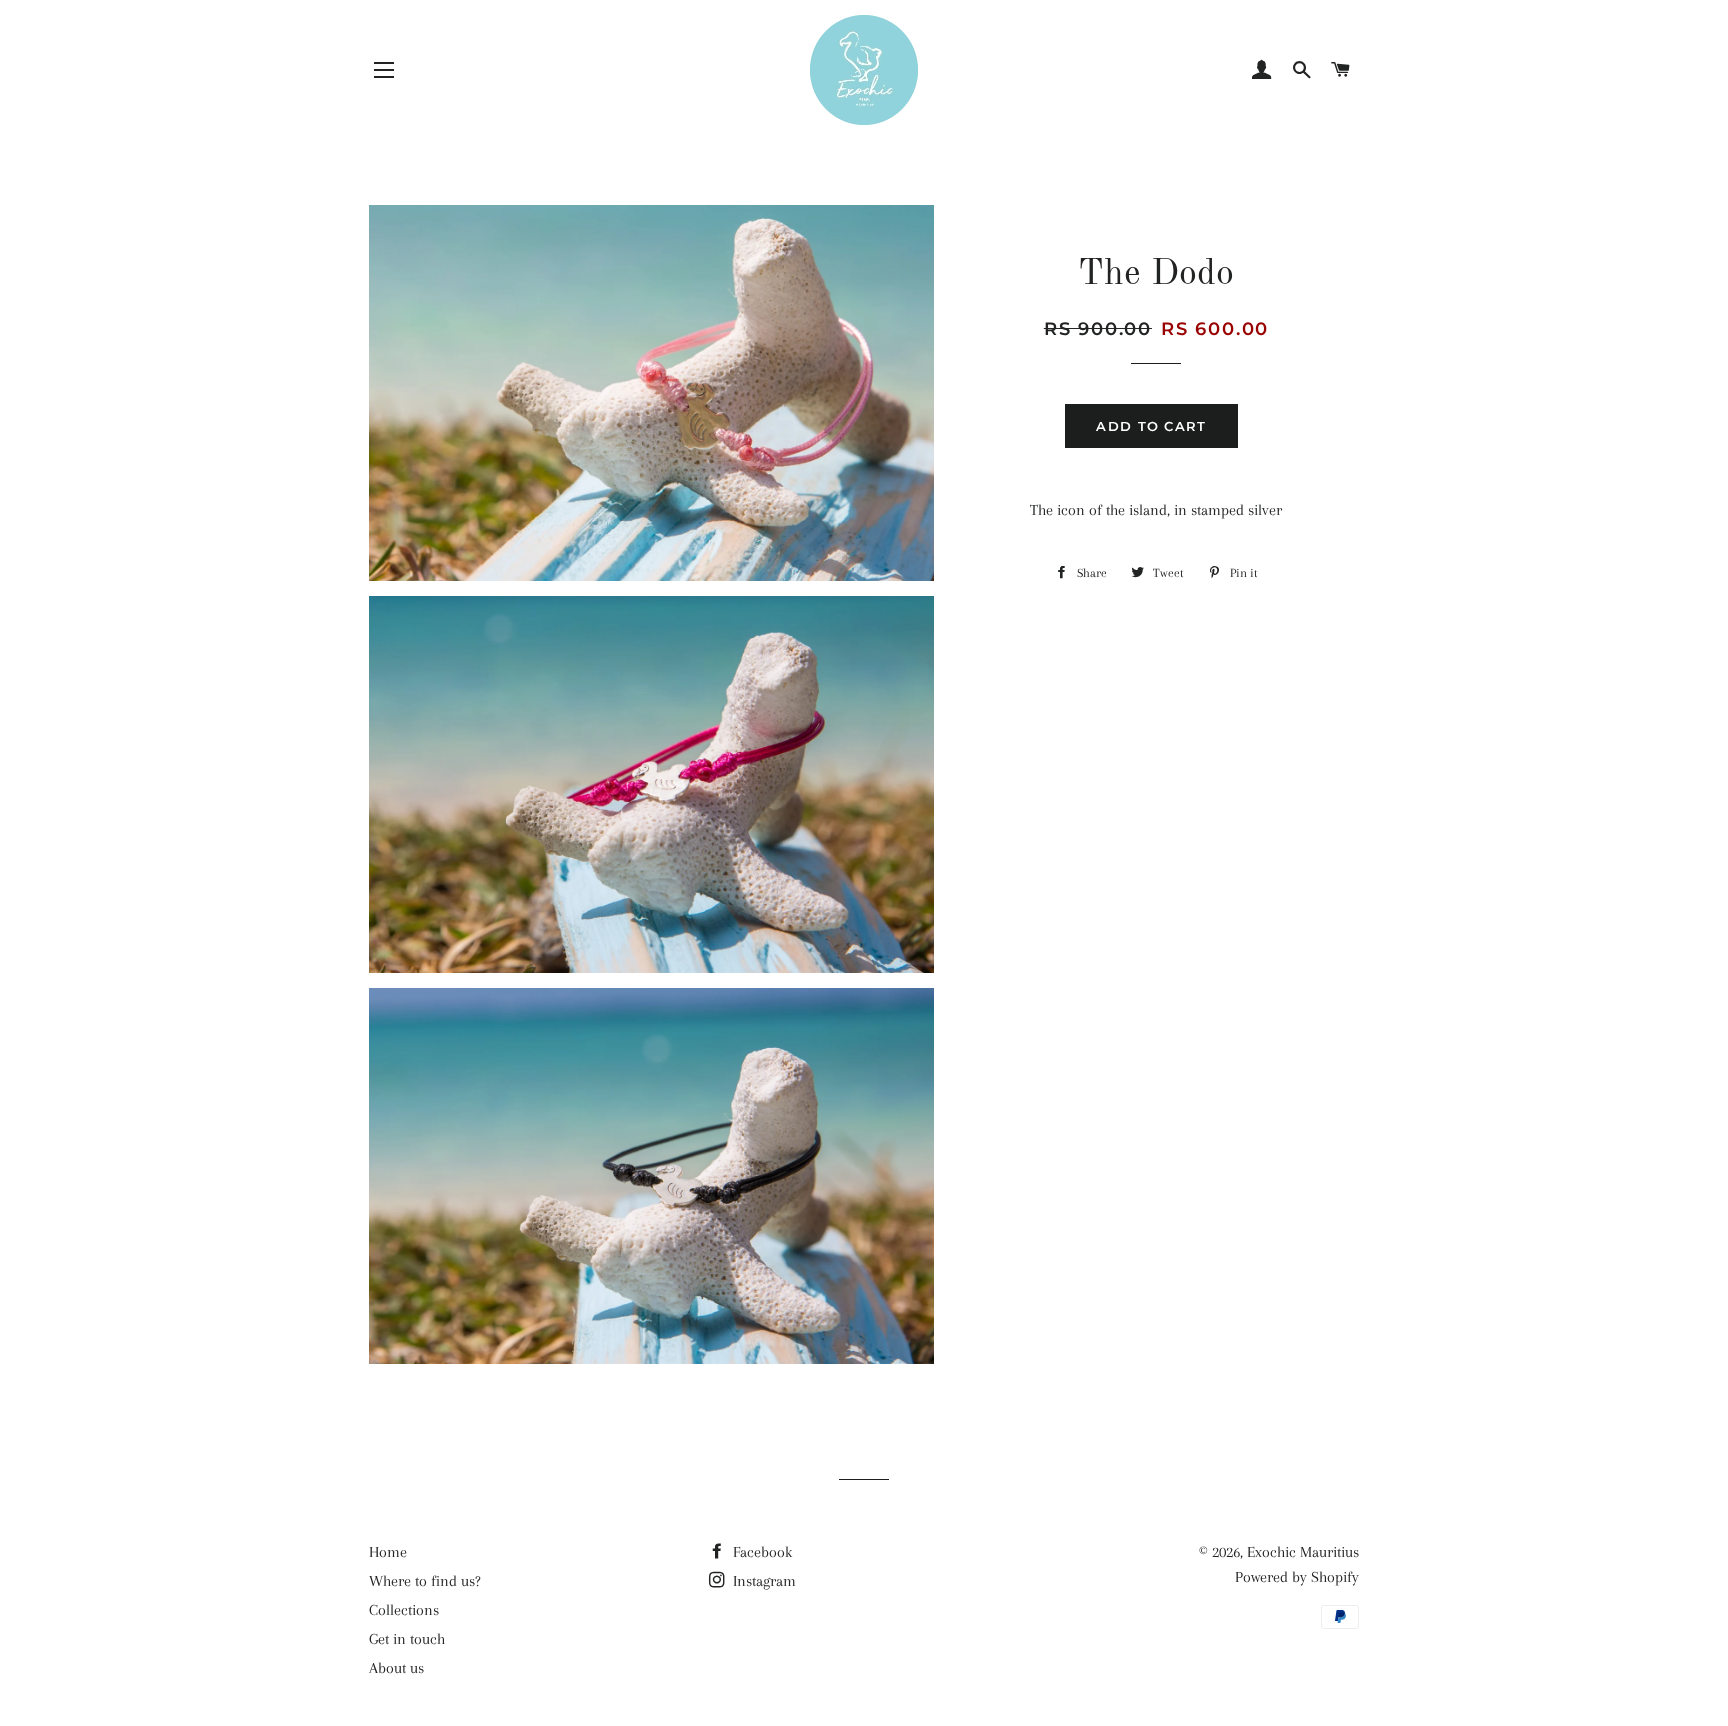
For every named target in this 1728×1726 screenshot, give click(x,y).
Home (388, 1552)
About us (396, 1668)
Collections (404, 1610)
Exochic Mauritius (1303, 1552)
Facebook (760, 1552)
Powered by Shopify (1297, 1577)
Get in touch (407, 1639)
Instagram (762, 1581)
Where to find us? (425, 1581)
